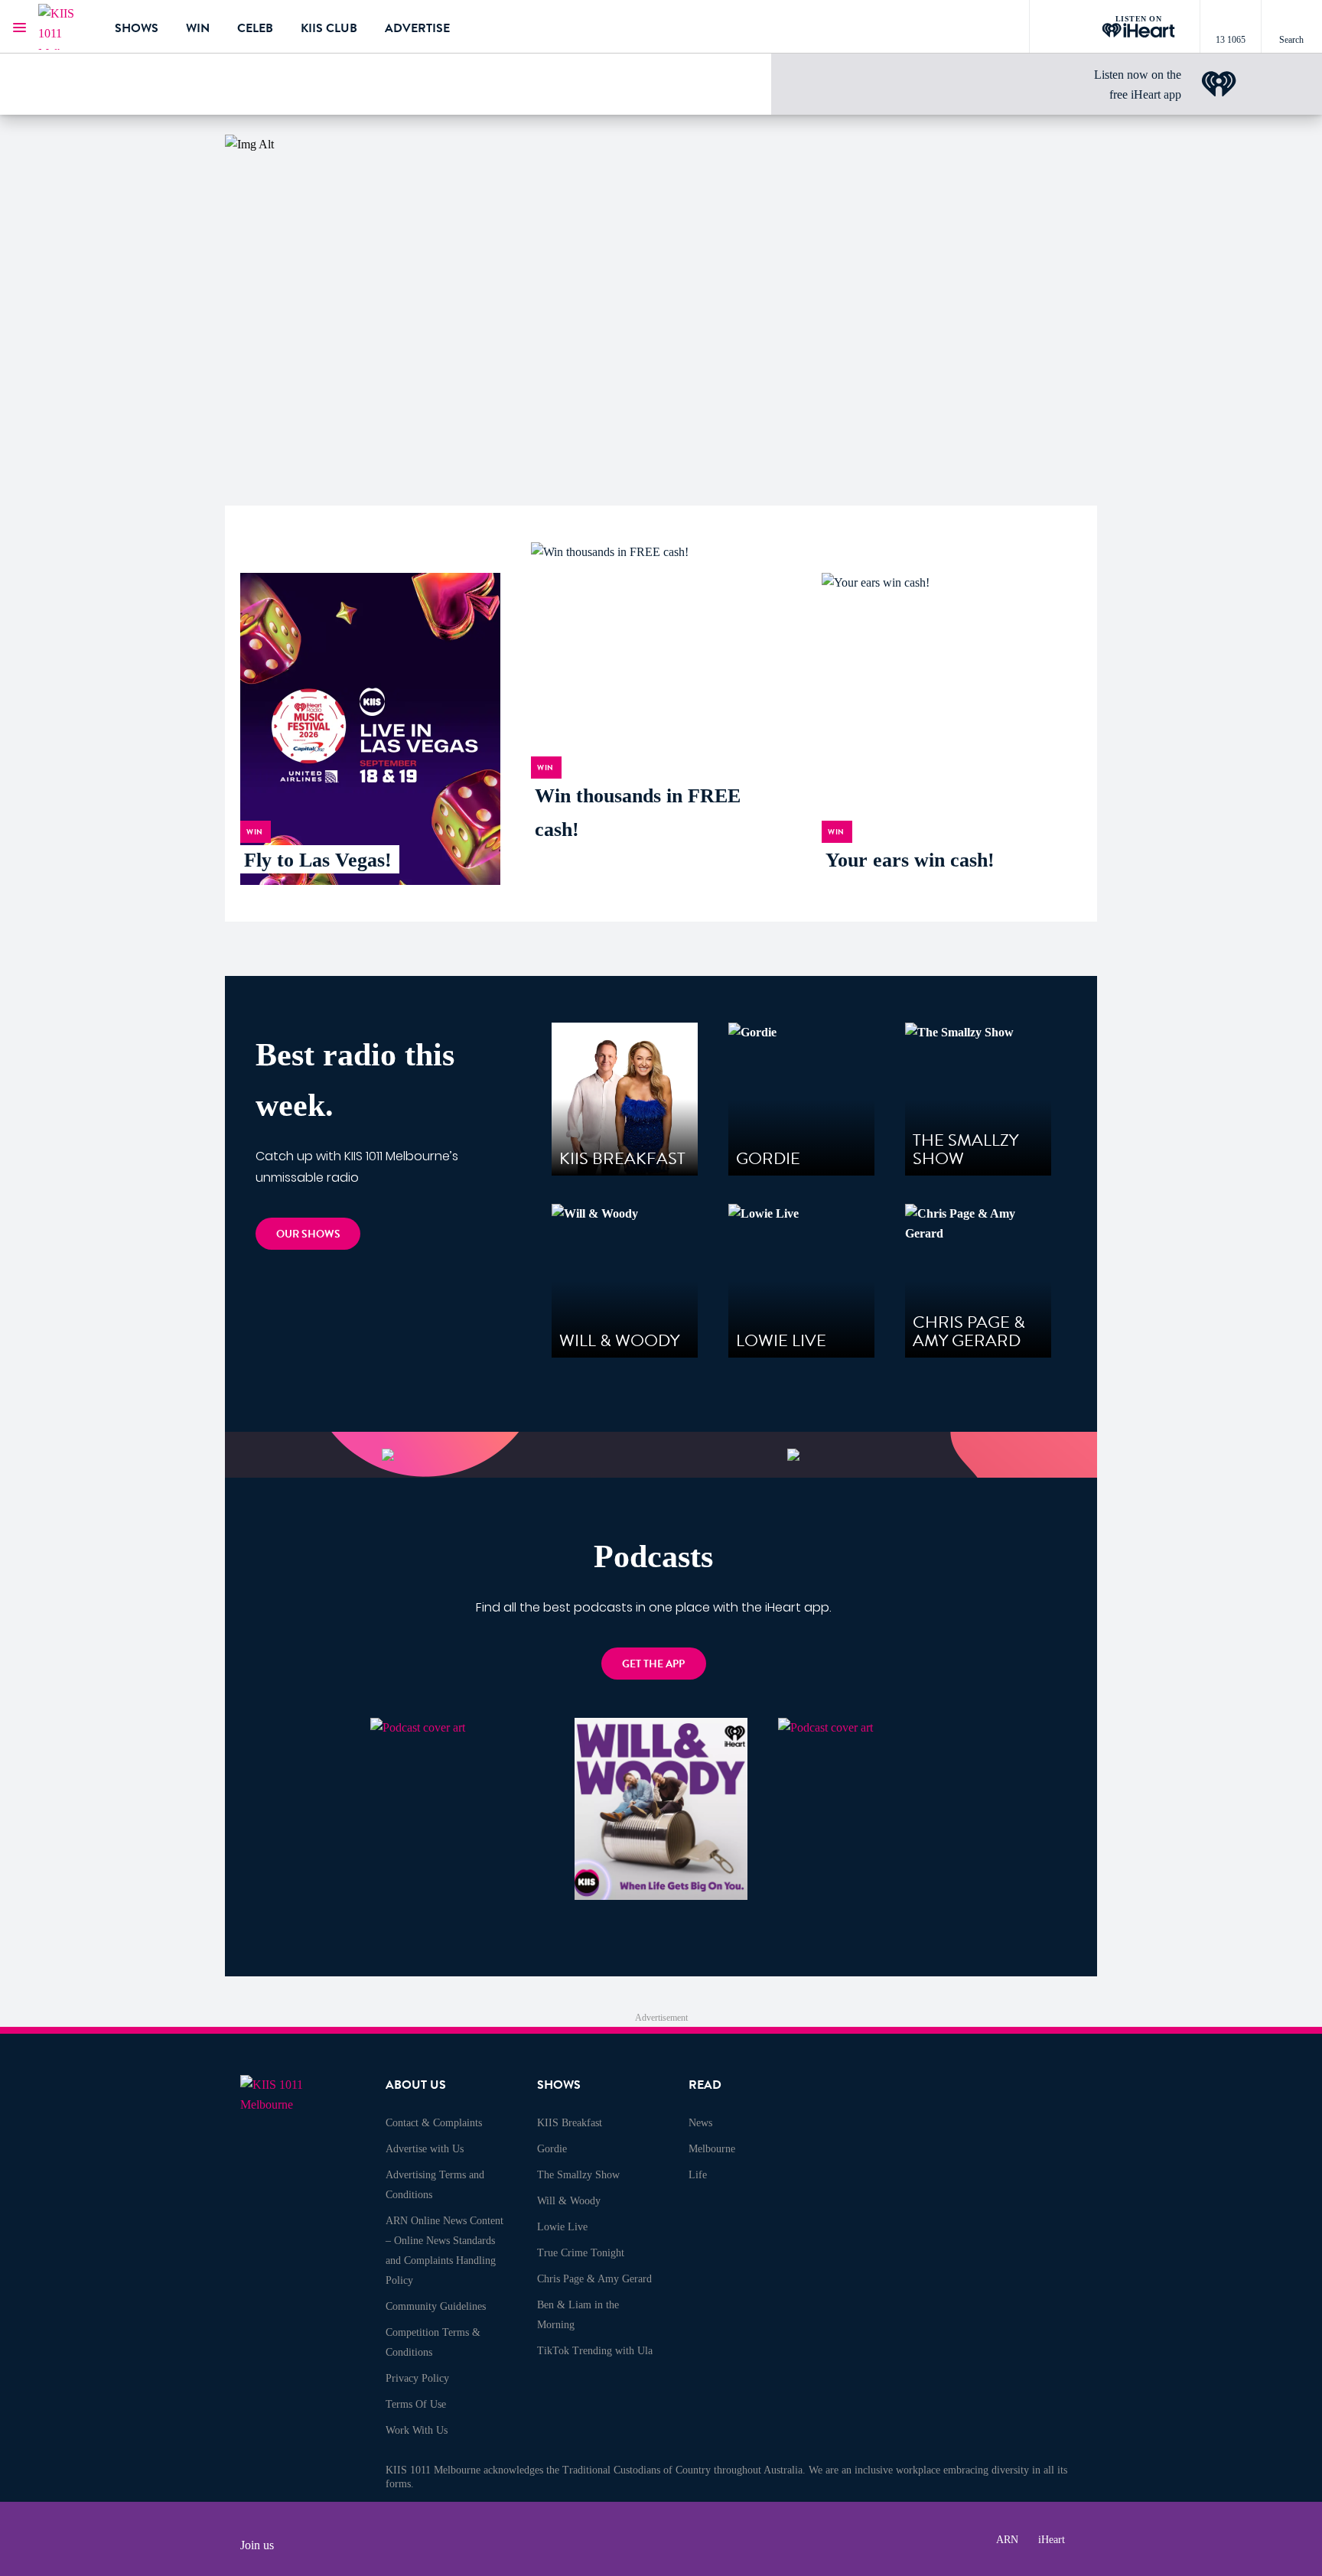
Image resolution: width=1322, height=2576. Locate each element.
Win (198, 28)
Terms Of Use (416, 2404)
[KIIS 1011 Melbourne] (65, 27)
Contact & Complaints (434, 2123)
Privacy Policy (417, 2378)
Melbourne (712, 2149)
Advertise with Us (425, 2149)
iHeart (1052, 2540)
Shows (137, 28)
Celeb (255, 28)
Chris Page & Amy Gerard (594, 2279)
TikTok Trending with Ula (595, 2351)
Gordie (552, 2149)
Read (705, 2085)
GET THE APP (653, 1664)
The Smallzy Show (578, 2175)
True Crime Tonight (581, 2253)
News (700, 2123)
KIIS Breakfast (570, 2123)
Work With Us (417, 2430)
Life (698, 2175)
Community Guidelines (436, 2306)
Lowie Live (562, 2227)
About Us (416, 2085)
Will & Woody (569, 2201)
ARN (1007, 2540)
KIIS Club (329, 28)
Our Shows (308, 1234)
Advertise (417, 28)
